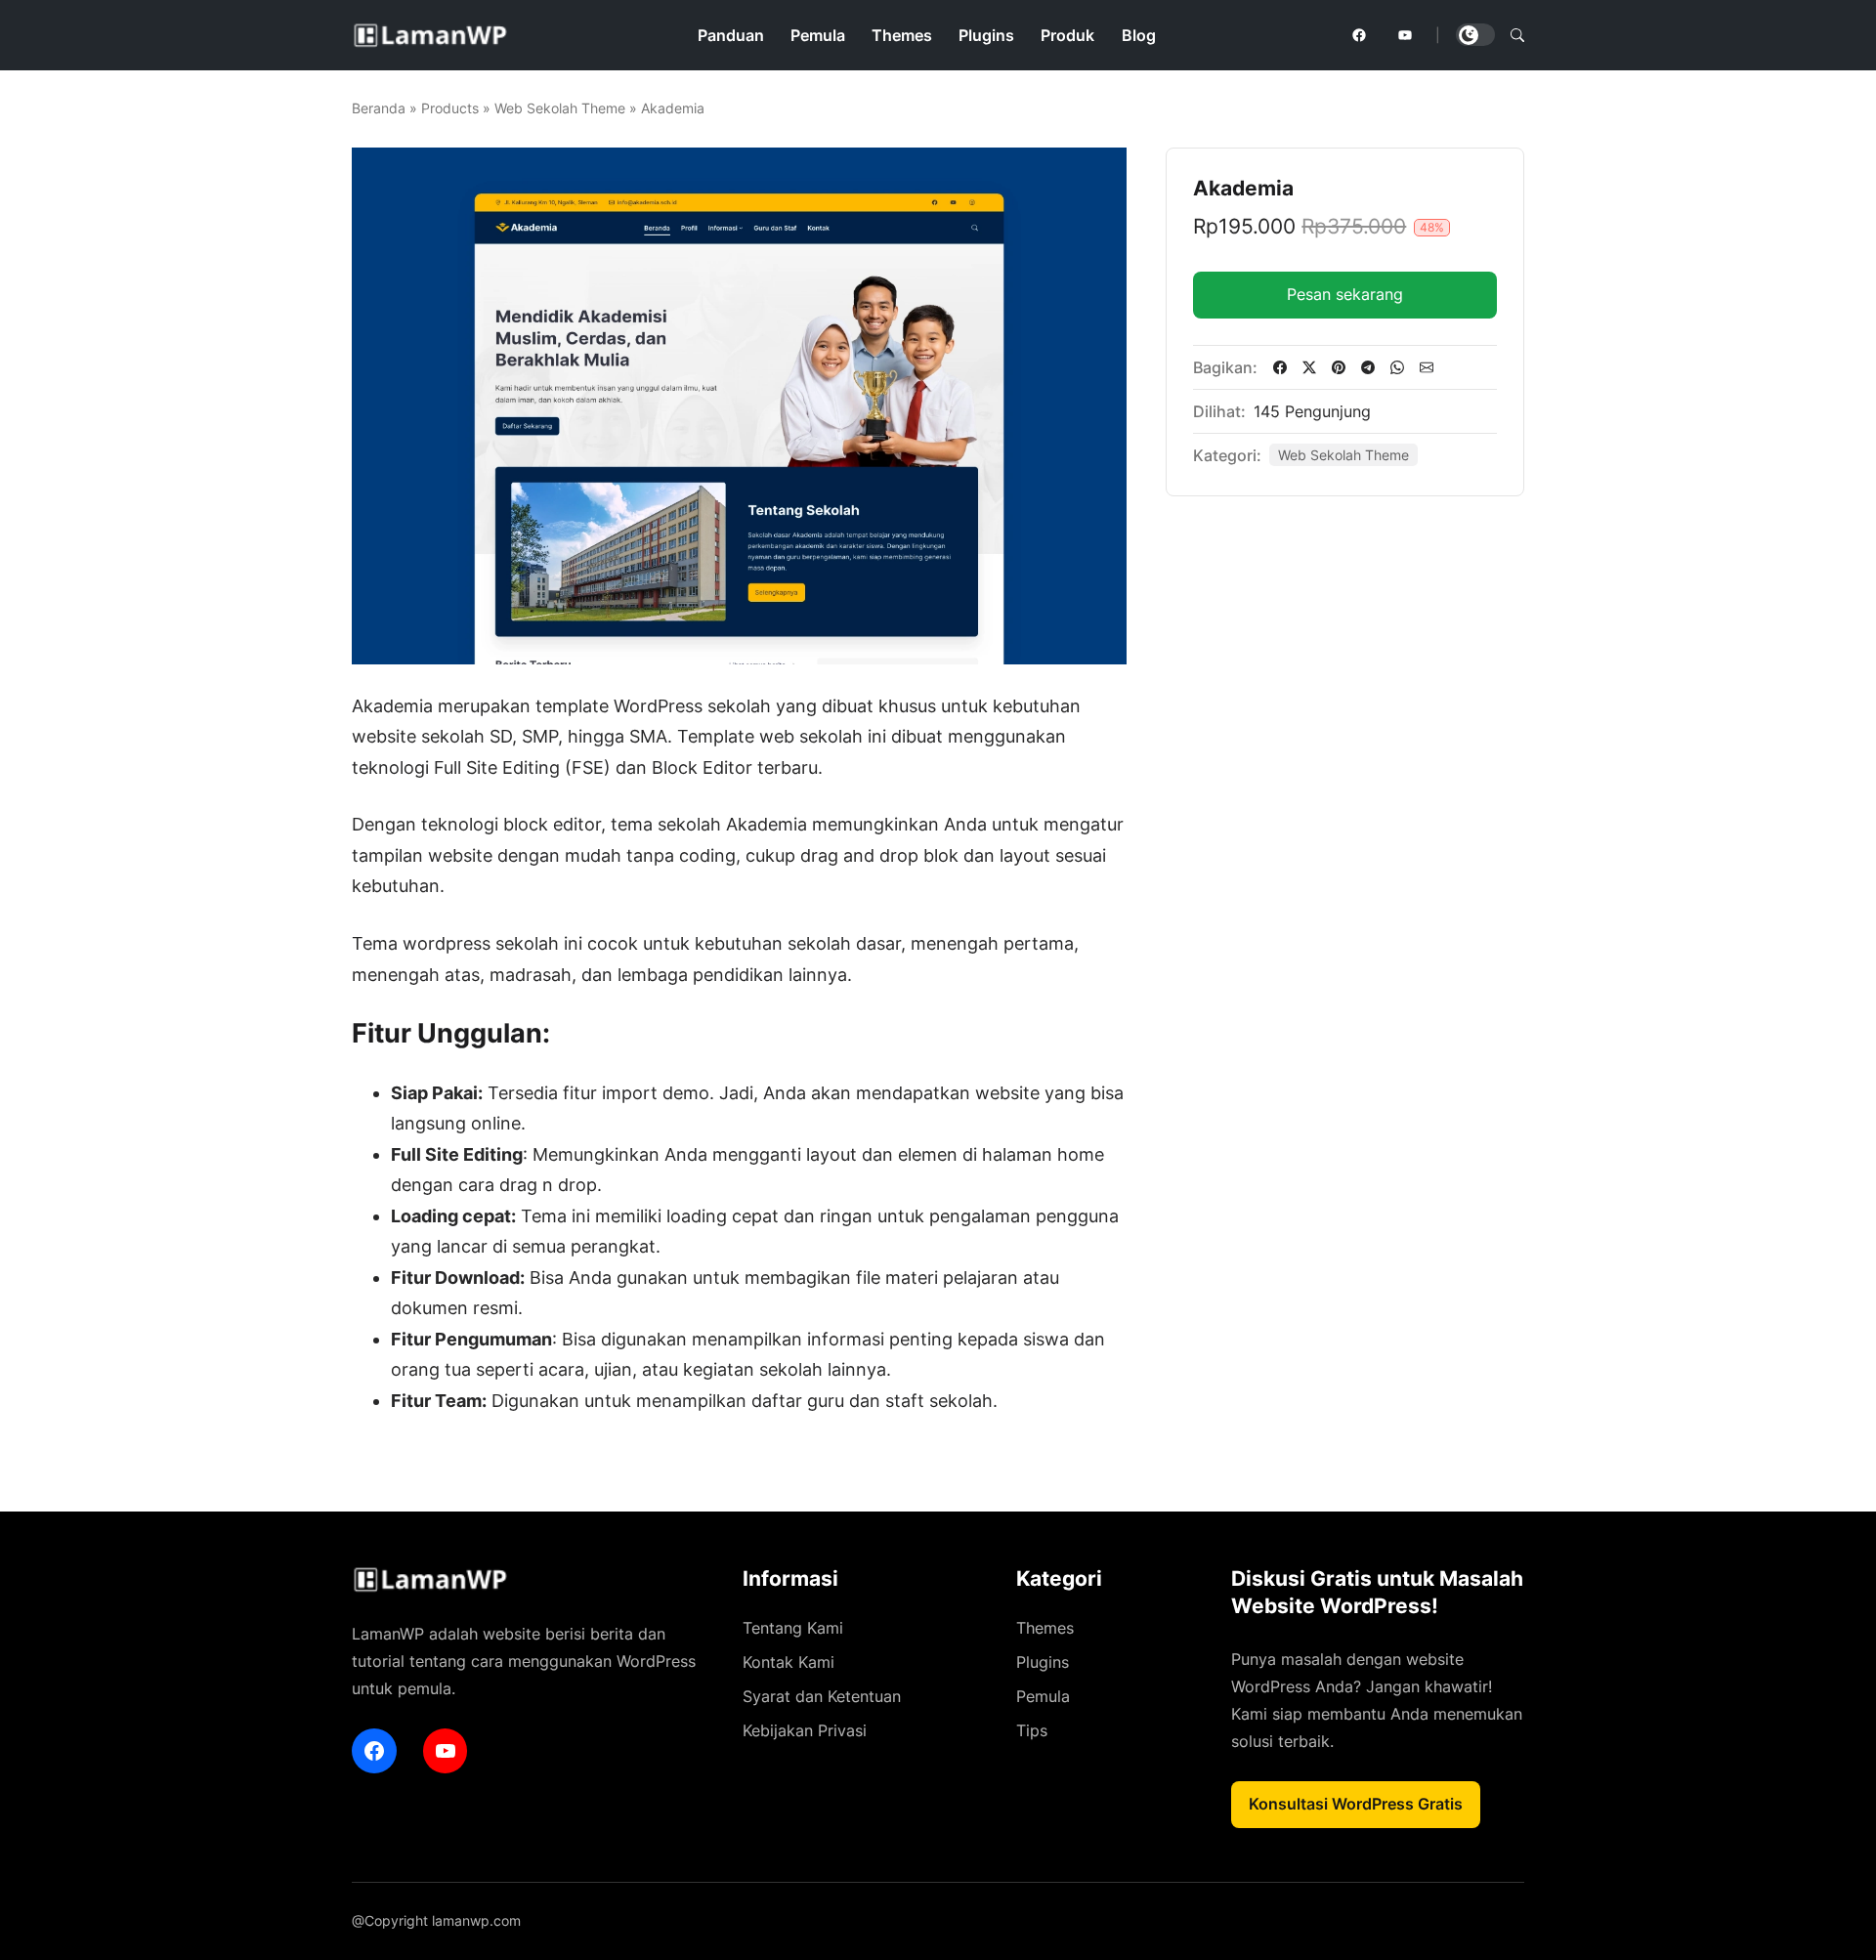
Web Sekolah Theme (560, 108)
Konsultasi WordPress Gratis (1356, 1804)
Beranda (379, 108)
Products (450, 108)
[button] (1517, 35)
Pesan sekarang (1345, 294)
